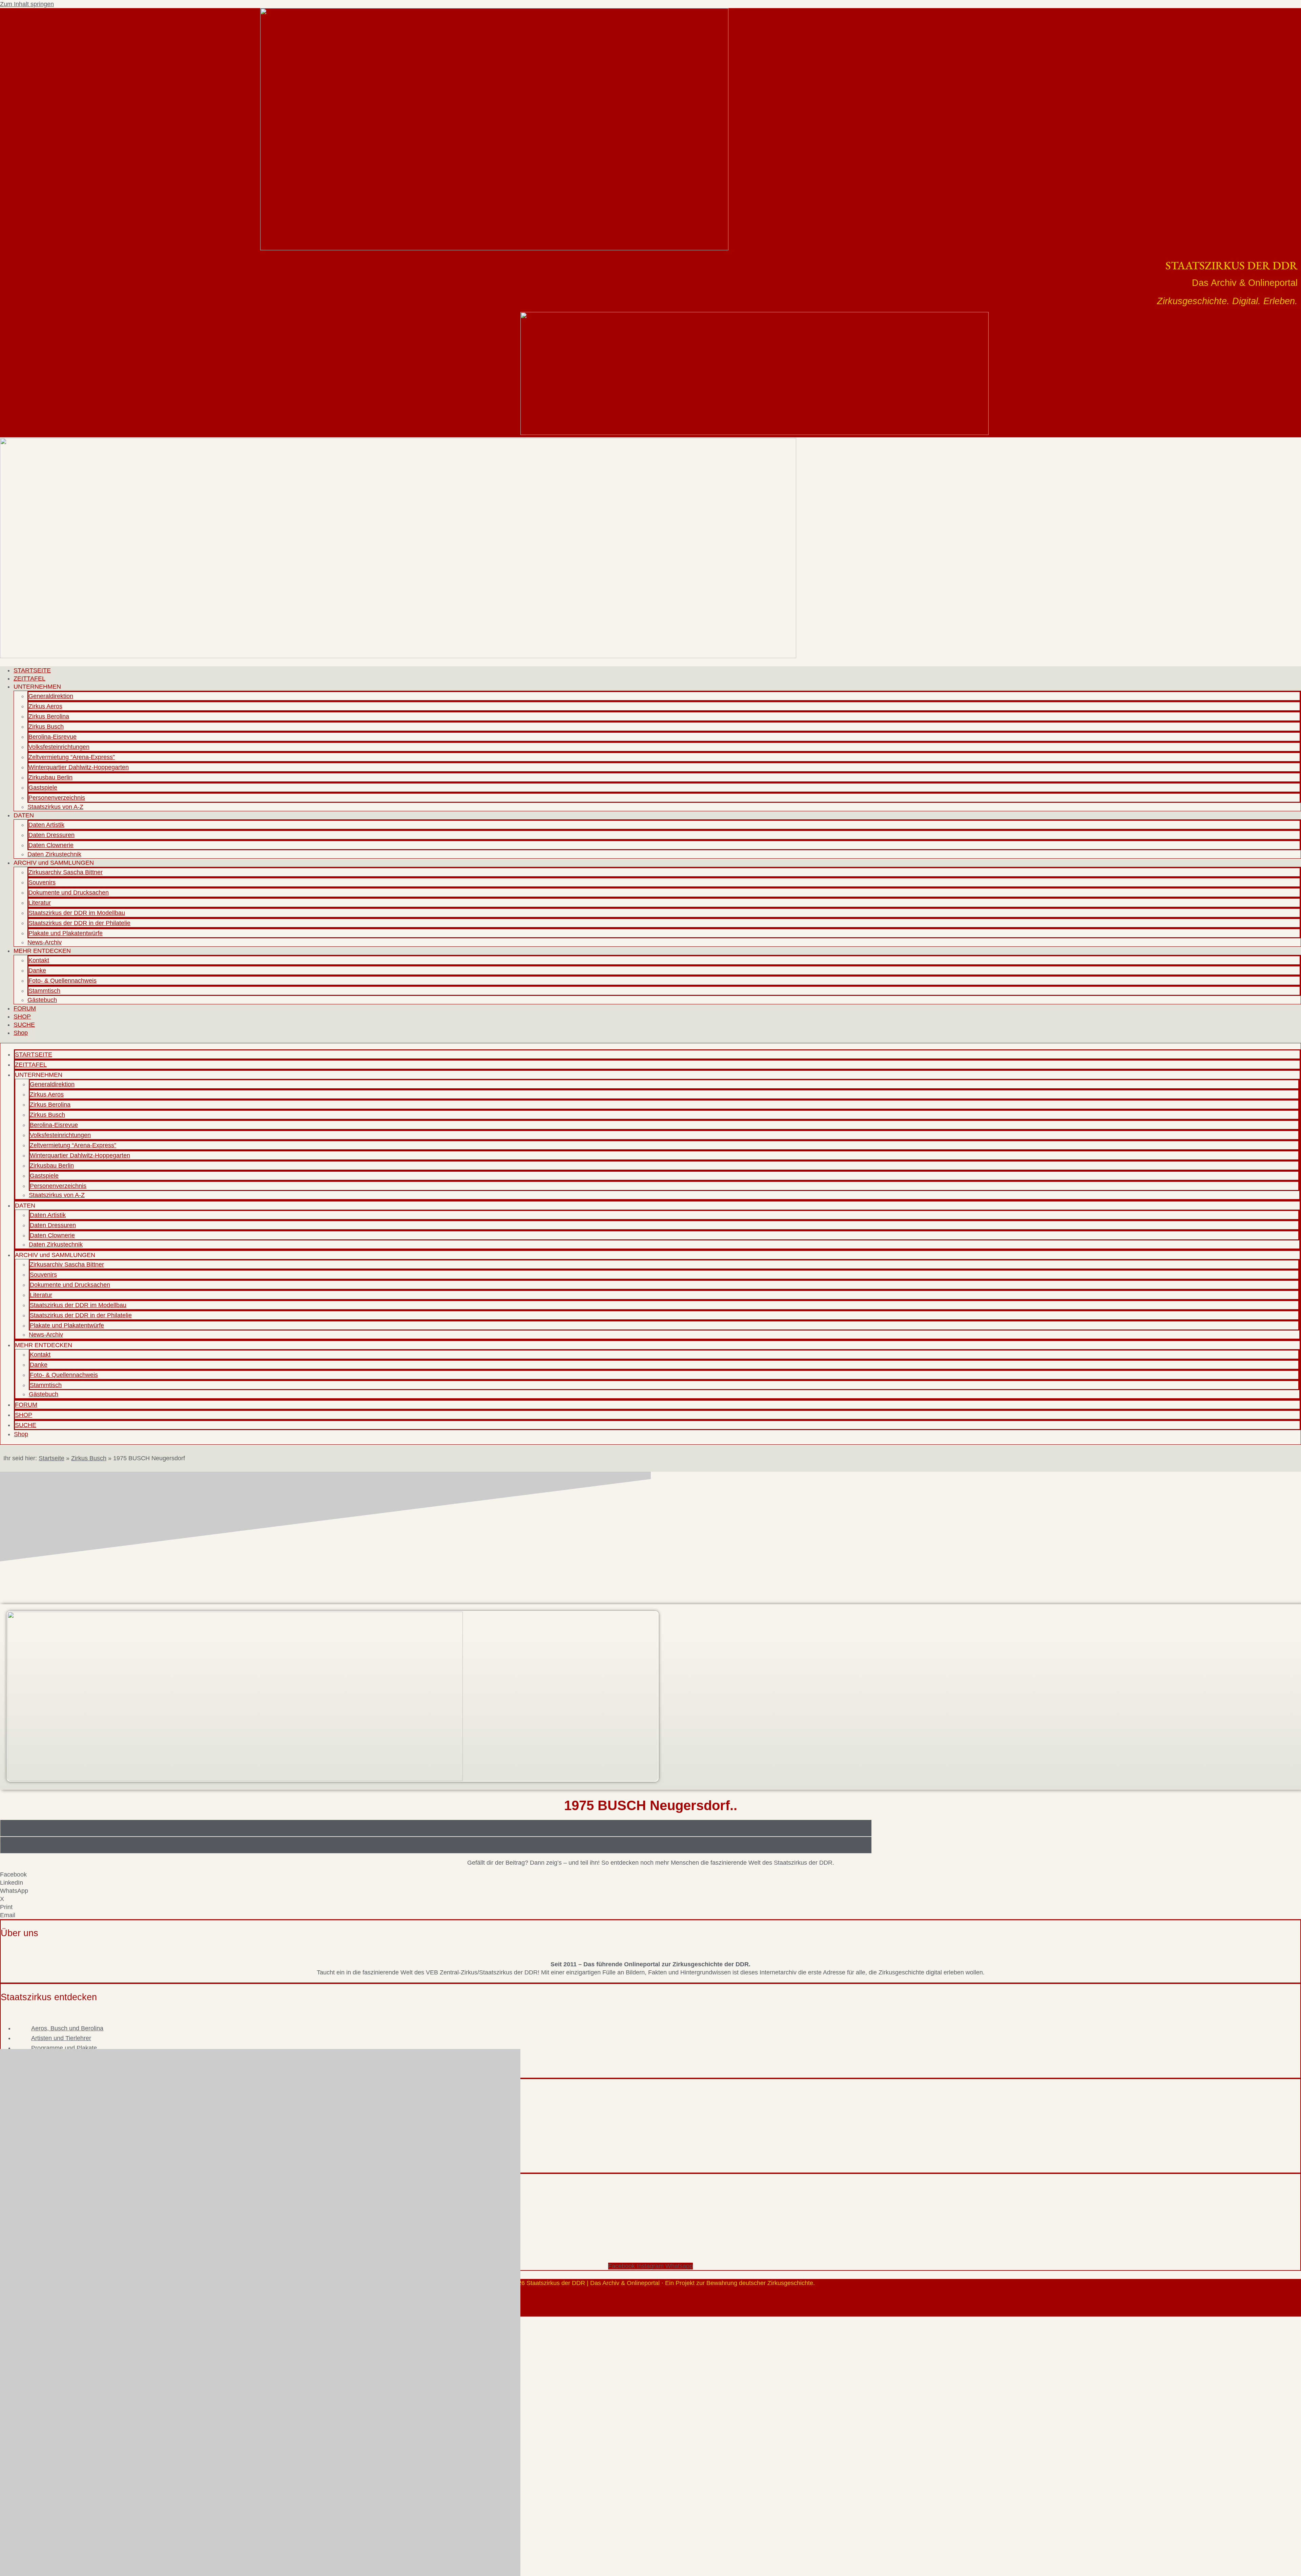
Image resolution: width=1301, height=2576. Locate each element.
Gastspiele (43, 788)
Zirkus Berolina (49, 716)
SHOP (22, 1017)
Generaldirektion (51, 696)
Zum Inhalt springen (27, 4)
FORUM (25, 1008)
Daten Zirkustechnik (54, 854)
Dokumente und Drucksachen (69, 893)
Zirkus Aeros (45, 706)
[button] (650, 1875)
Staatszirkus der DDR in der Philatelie (79, 923)
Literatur (40, 903)
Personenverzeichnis (57, 798)
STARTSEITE (32, 670)
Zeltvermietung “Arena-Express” (72, 757)
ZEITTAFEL (29, 678)
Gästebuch (42, 1000)
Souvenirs (42, 882)
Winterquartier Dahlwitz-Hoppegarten (79, 767)
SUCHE (24, 1025)
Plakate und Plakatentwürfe (66, 933)
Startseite (51, 1458)
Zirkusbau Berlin (50, 777)
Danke (37, 970)
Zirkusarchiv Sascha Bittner (66, 872)
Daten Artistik (46, 825)
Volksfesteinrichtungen (59, 747)
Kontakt (39, 960)
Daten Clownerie (51, 845)
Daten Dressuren (51, 835)
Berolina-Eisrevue (53, 737)
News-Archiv (45, 942)
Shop (21, 1033)
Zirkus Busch (46, 727)
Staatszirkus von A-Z (55, 807)
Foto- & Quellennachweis (63, 981)
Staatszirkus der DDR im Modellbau (77, 913)
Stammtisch (44, 991)
